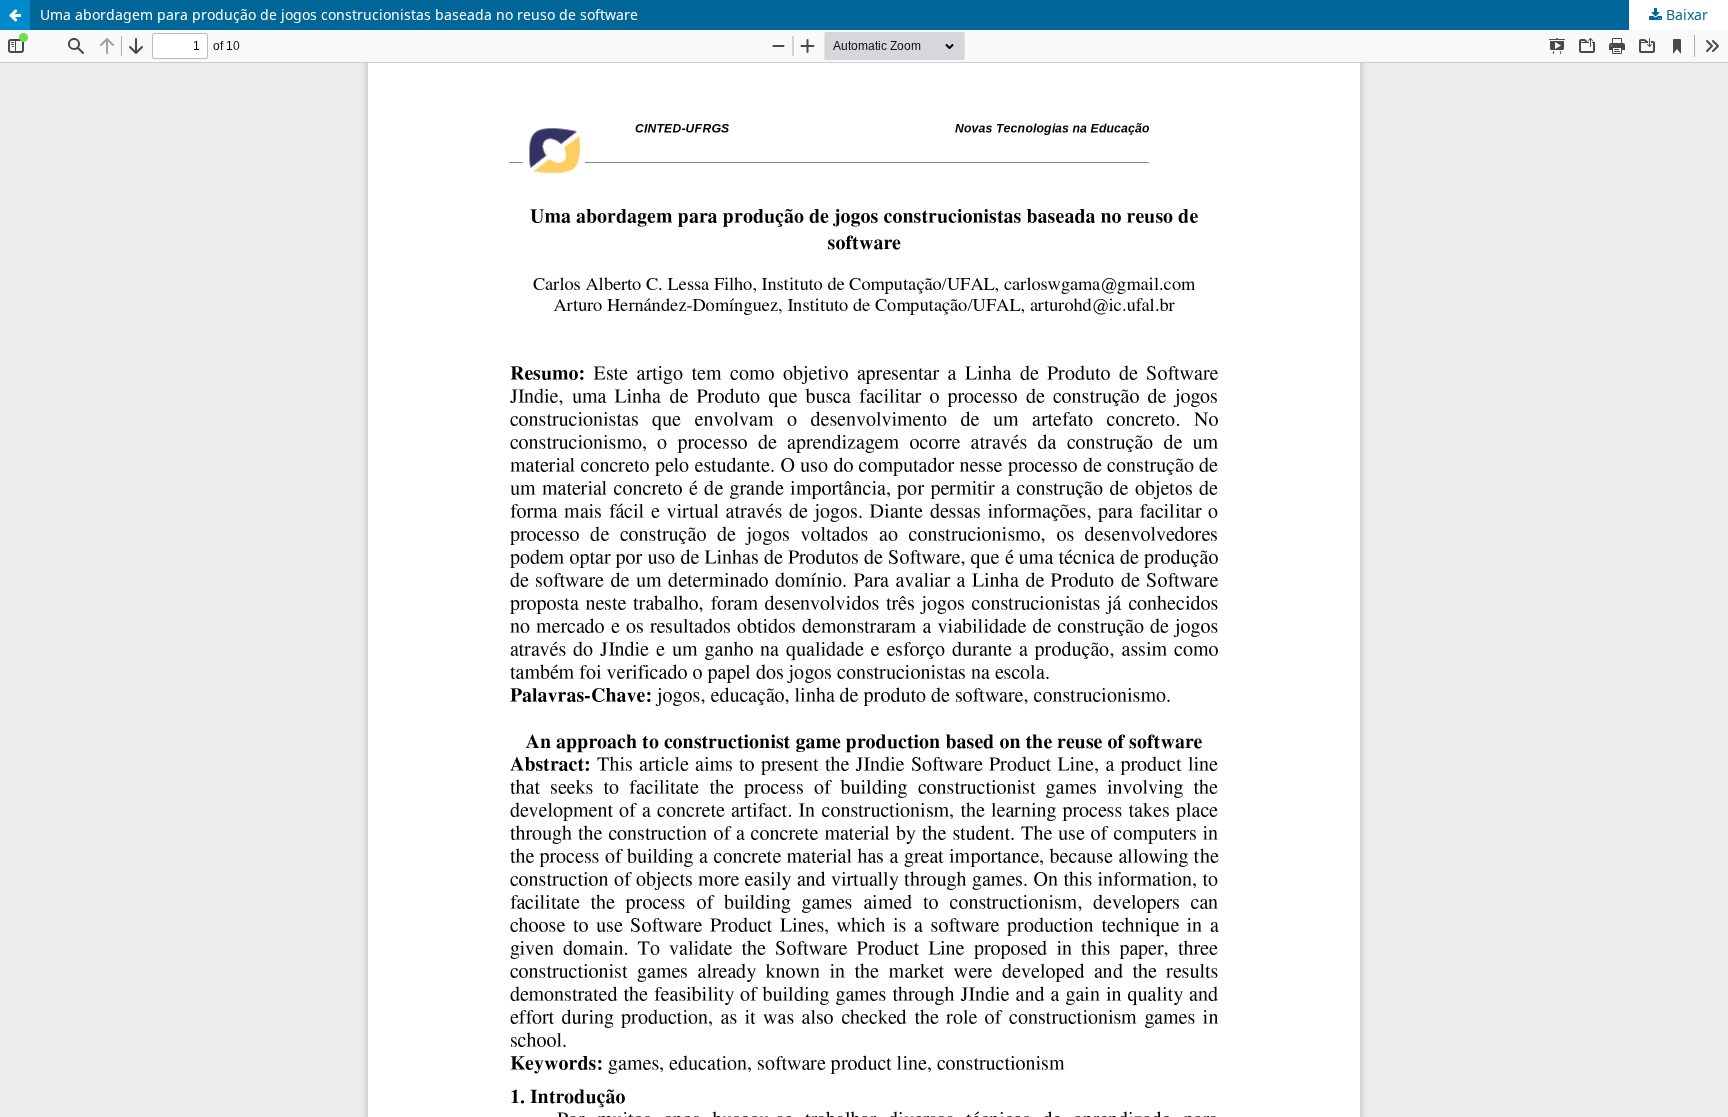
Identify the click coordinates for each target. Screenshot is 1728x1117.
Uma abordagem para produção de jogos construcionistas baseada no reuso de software (339, 14)
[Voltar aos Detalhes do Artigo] (15, 15)
